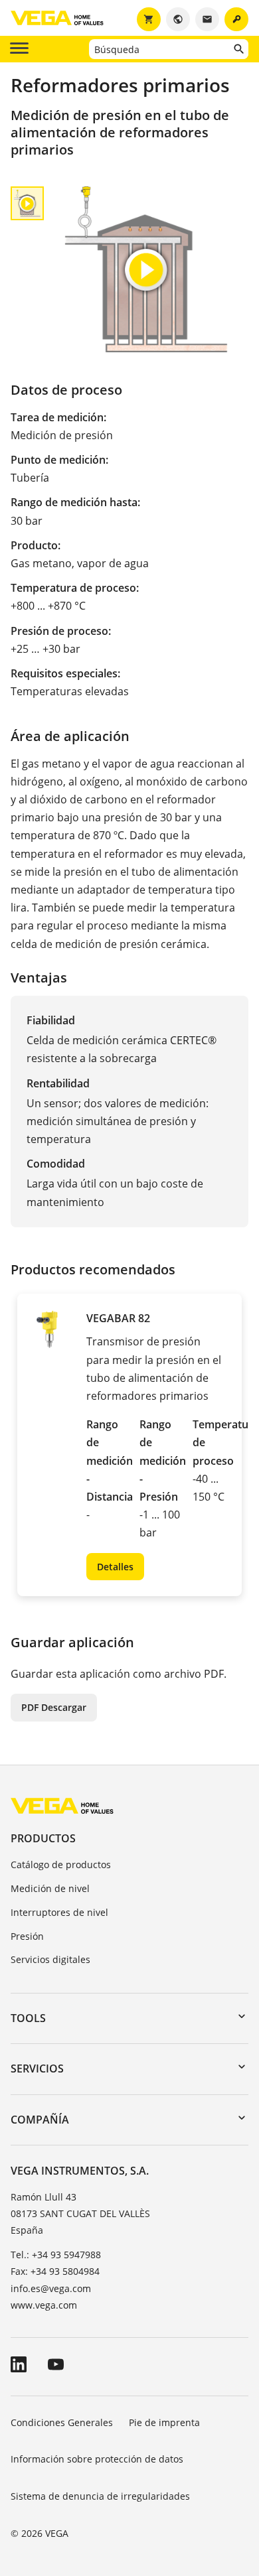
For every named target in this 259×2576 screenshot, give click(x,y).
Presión (27, 1936)
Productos (43, 1838)
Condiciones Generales (62, 2422)
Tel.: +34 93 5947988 (56, 2255)
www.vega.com (44, 2305)
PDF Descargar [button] (54, 1707)
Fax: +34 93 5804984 (55, 2271)
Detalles (115, 1567)
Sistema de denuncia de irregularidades (100, 2496)
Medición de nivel (50, 1888)
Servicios (37, 2068)
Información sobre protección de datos (97, 2459)
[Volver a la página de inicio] (62, 1805)
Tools (28, 2018)
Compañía (40, 2120)
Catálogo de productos (61, 1864)
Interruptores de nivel (59, 1912)
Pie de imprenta (164, 2422)
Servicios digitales (50, 1959)
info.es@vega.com (51, 2288)
